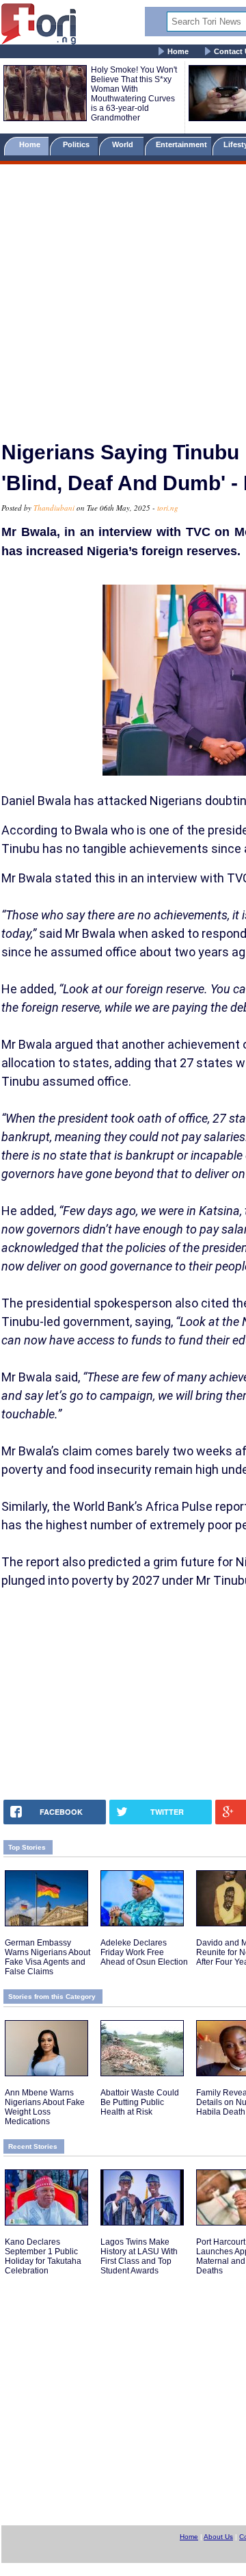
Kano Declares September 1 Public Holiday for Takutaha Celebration (43, 2256)
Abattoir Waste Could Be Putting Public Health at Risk (140, 2102)
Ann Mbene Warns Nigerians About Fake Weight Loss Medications (45, 2107)
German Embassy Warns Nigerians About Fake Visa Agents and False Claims (47, 1957)
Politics (77, 144)
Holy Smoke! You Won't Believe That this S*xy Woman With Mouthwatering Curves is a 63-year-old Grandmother (134, 94)
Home (178, 51)
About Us (218, 2537)
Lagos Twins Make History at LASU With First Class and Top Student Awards (139, 2256)
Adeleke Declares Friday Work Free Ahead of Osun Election (144, 1952)
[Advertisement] (123, 296)
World (125, 144)
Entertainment (181, 144)
